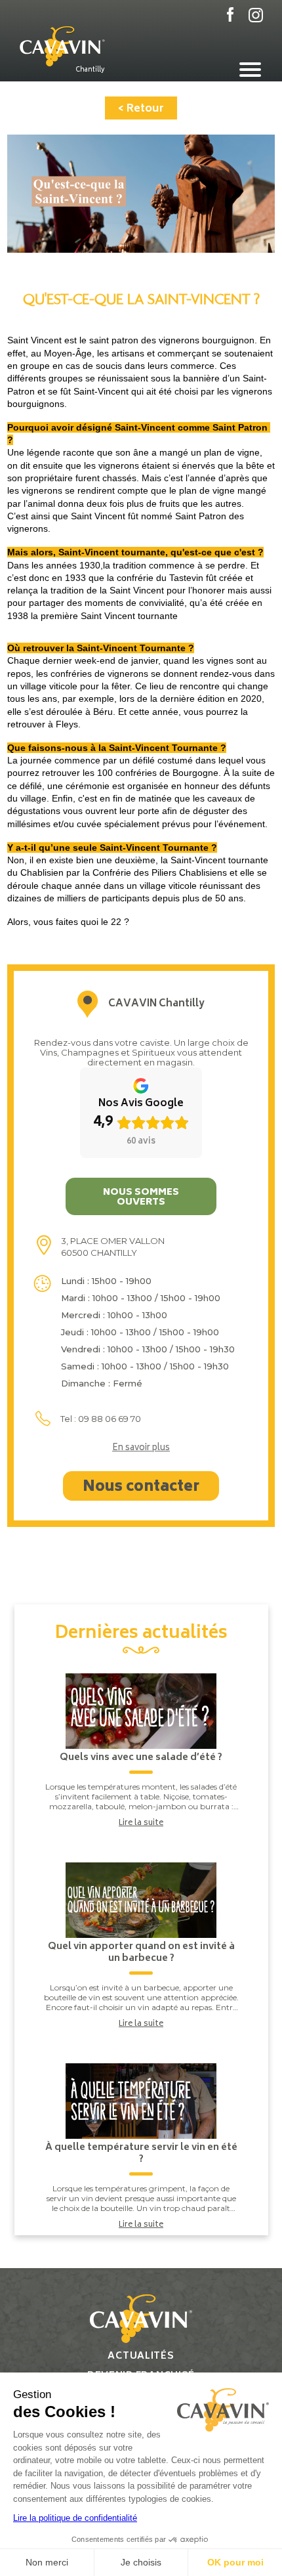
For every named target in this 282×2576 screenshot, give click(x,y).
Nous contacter (141, 1488)
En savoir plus (141, 1449)
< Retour (141, 109)
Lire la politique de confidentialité (75, 2518)
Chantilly (90, 70)
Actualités (141, 2356)
